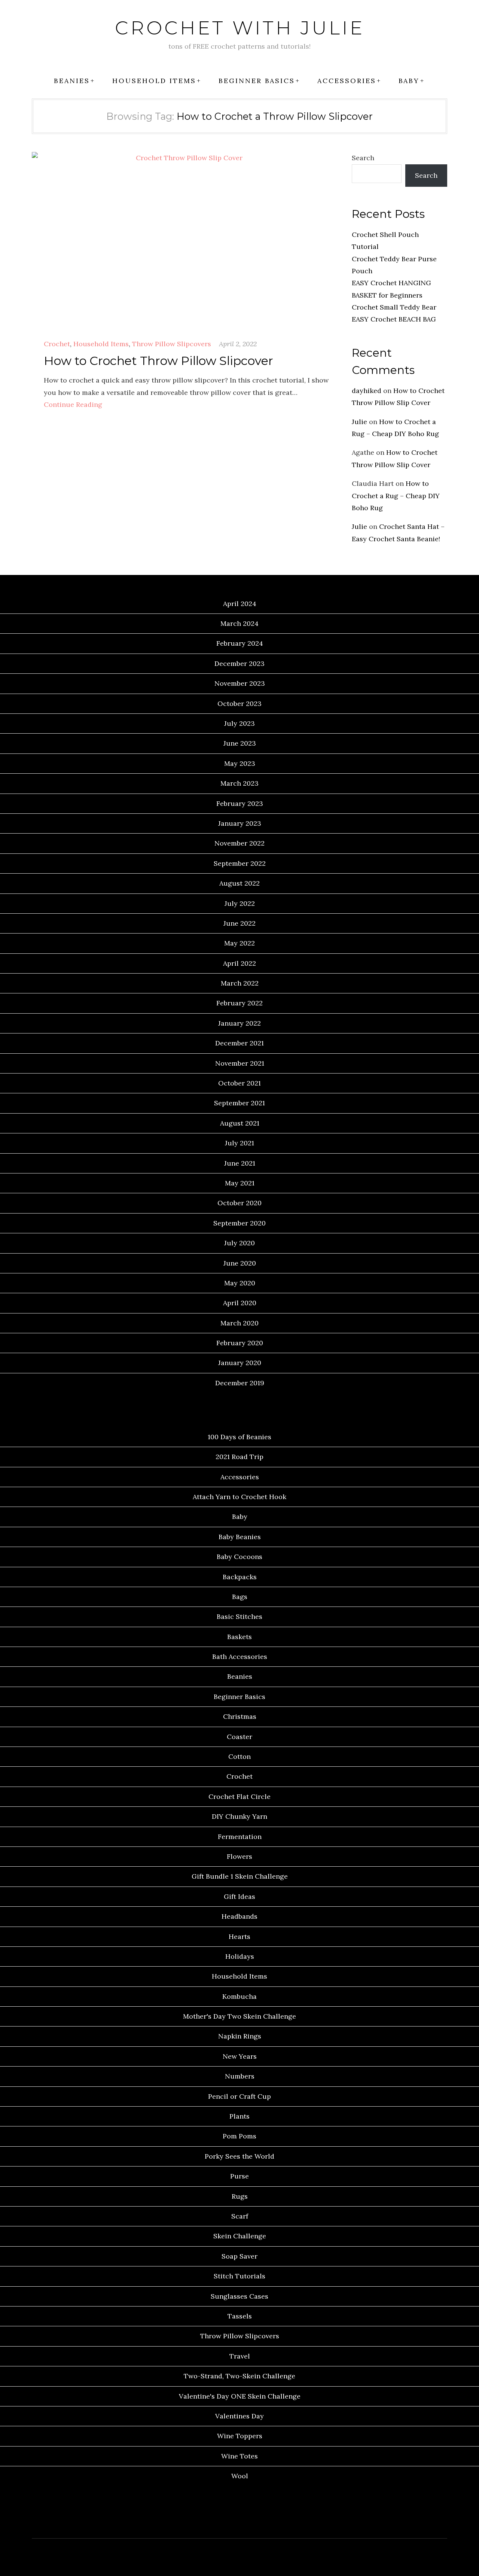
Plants (239, 2116)
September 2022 (240, 863)
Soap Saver (239, 2256)
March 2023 (239, 783)
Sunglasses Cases (239, 2296)
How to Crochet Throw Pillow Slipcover (158, 361)
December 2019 (240, 1383)
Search (363, 158)
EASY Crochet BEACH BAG (394, 319)
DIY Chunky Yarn (239, 1816)
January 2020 (240, 1363)
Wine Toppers (240, 2436)
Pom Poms (239, 2136)
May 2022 (239, 943)
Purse (239, 2176)
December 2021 (239, 1043)
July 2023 (239, 723)
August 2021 (240, 1123)
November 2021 (240, 1063)
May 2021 (240, 1183)
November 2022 (239, 843)
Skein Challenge (240, 2236)
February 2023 (240, 803)
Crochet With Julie (240, 28)
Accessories (347, 81)
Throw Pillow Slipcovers (172, 344)
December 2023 (239, 663)
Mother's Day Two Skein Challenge (239, 2016)
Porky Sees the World (239, 2156)
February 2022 (239, 1003)
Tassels (240, 2316)
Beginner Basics (257, 81)
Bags (240, 1597)
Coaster (239, 1737)
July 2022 (240, 903)
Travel (240, 2356)
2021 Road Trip (239, 1457)
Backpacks (240, 1577)
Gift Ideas (239, 1896)
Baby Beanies (240, 1537)
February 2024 (240, 643)
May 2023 (240, 763)
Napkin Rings (240, 2036)
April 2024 (240, 604)
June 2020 (240, 1263)
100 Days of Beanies (239, 1437)
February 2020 (240, 1343)
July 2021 (239, 1143)
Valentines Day (239, 2416)
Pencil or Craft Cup (239, 2096)
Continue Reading (73, 404)
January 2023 (240, 823)
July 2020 (239, 1243)
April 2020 (240, 1303)
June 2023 (240, 743)
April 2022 (239, 963)
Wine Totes (239, 2456)
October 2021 (239, 1083)
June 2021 (240, 1163)
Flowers (239, 1856)
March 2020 (239, 1323)
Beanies (72, 81)
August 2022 (239, 883)
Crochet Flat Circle (239, 1796)
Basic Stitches (239, 1616)
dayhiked (367, 391)
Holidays (240, 1956)
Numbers (240, 2076)
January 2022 (239, 1023)
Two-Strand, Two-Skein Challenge (239, 2376)
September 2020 (239, 1223)
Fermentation (240, 1837)
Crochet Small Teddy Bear (394, 307)
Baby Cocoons (239, 1557)
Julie (359, 422)
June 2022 (239, 923)
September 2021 (239, 1103)
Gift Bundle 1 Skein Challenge (240, 1876)
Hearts (239, 1936)
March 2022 (240, 983)
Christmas (240, 1716)
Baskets (239, 1637)
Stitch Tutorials (239, 2276)
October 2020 (239, 1203)
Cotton (239, 1756)
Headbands (239, 1916)
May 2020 (240, 1283)
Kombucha (239, 1996)
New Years (240, 2056)
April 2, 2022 (238, 344)
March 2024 (239, 623)
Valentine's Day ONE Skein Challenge (240, 2396)
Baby (409, 81)
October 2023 (239, 704)
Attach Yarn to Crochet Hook (239, 1497)
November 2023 (240, 683)
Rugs (240, 2196)
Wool (240, 2476)
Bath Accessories (240, 1657)
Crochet (57, 344)
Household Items (154, 81)
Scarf (240, 2216)
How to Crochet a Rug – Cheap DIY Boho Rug (396, 496)
